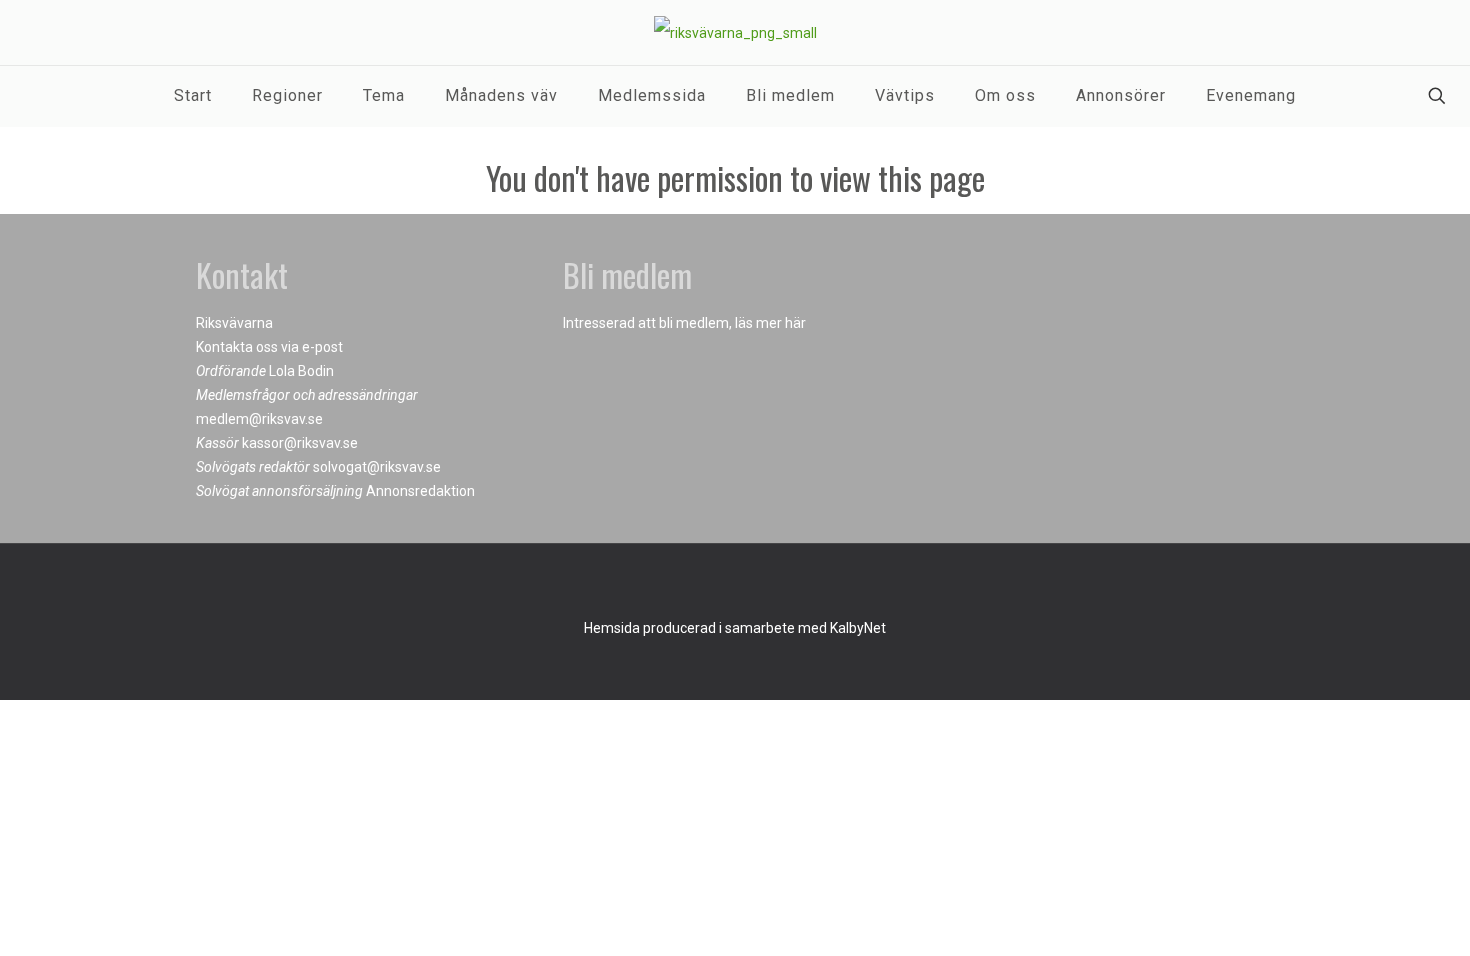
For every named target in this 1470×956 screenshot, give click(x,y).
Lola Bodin (301, 371)
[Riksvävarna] (735, 32)
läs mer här (770, 323)
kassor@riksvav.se (300, 443)
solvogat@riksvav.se (377, 467)
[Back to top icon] (735, 585)
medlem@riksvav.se (259, 419)
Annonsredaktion (420, 491)
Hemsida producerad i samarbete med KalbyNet (735, 628)
